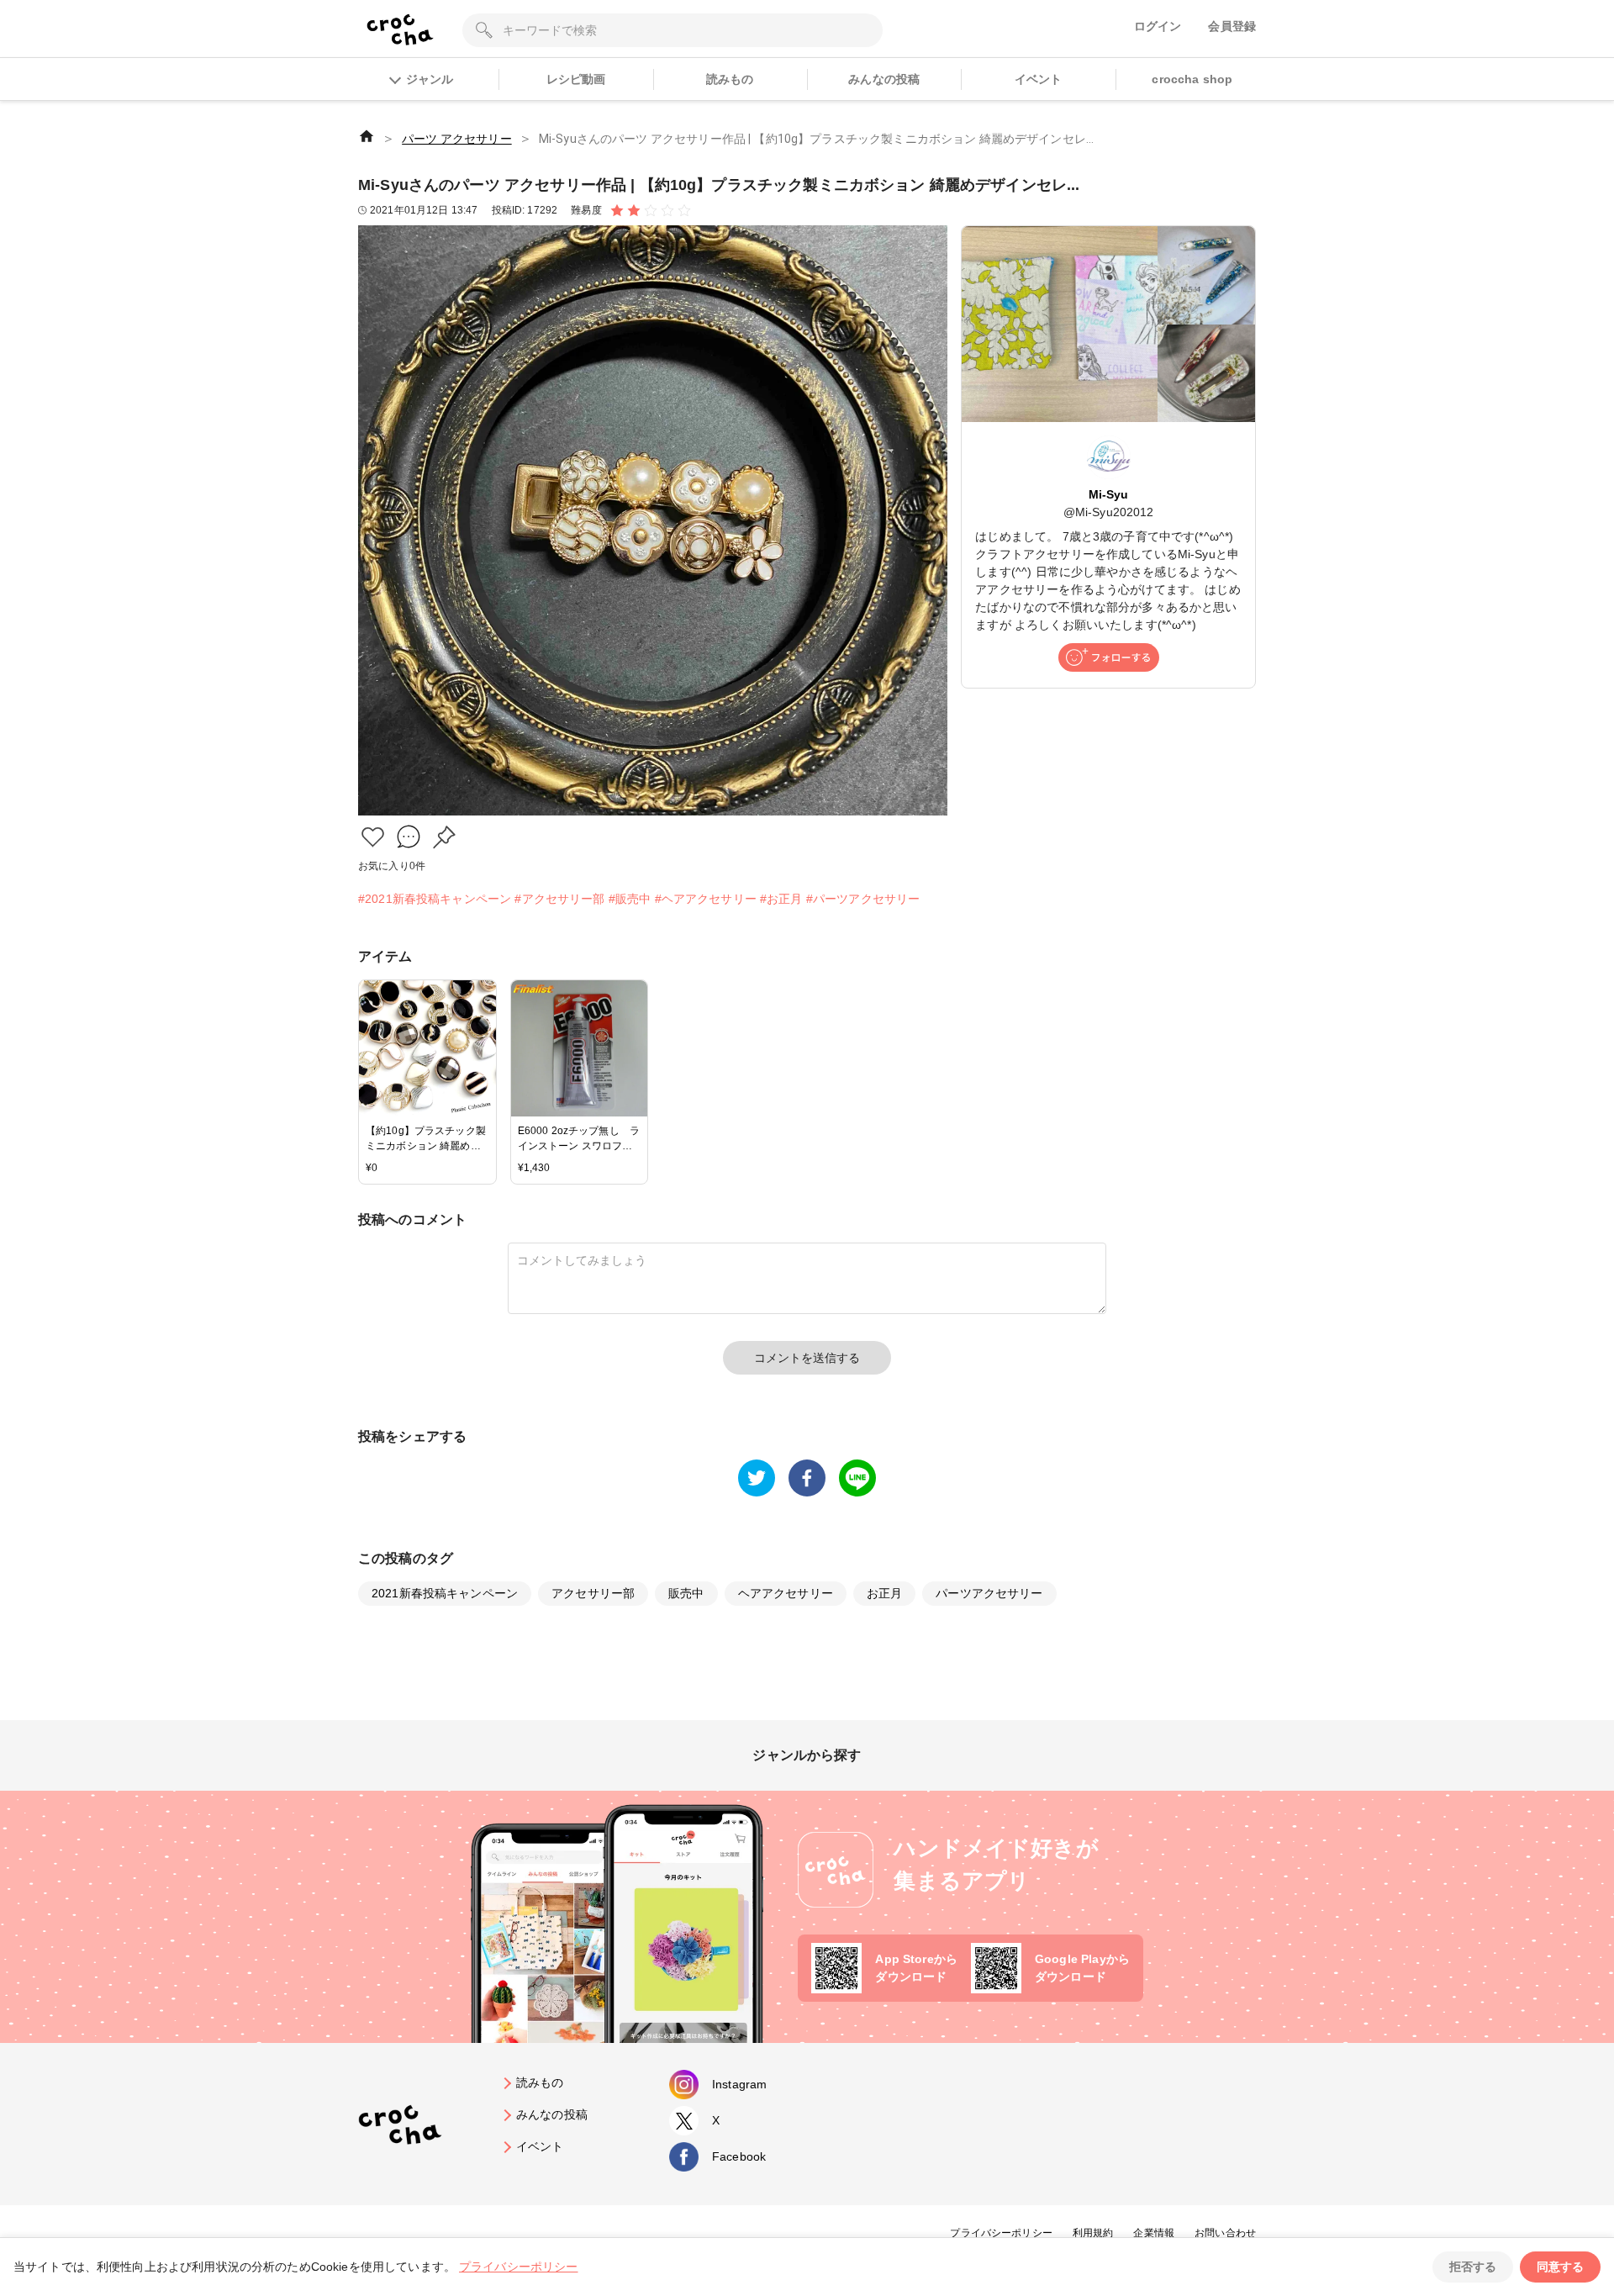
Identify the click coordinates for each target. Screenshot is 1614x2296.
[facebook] (807, 1478)
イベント (1039, 79)
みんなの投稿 (884, 79)
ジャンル (430, 79)
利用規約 (1093, 2233)
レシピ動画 (576, 79)
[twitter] (757, 1478)
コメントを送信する (807, 1358)
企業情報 (1154, 2233)
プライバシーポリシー (1001, 2233)
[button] (373, 837)
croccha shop (1192, 79)
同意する (1560, 2267)
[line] (857, 1478)
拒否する (1473, 2267)
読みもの (730, 79)
